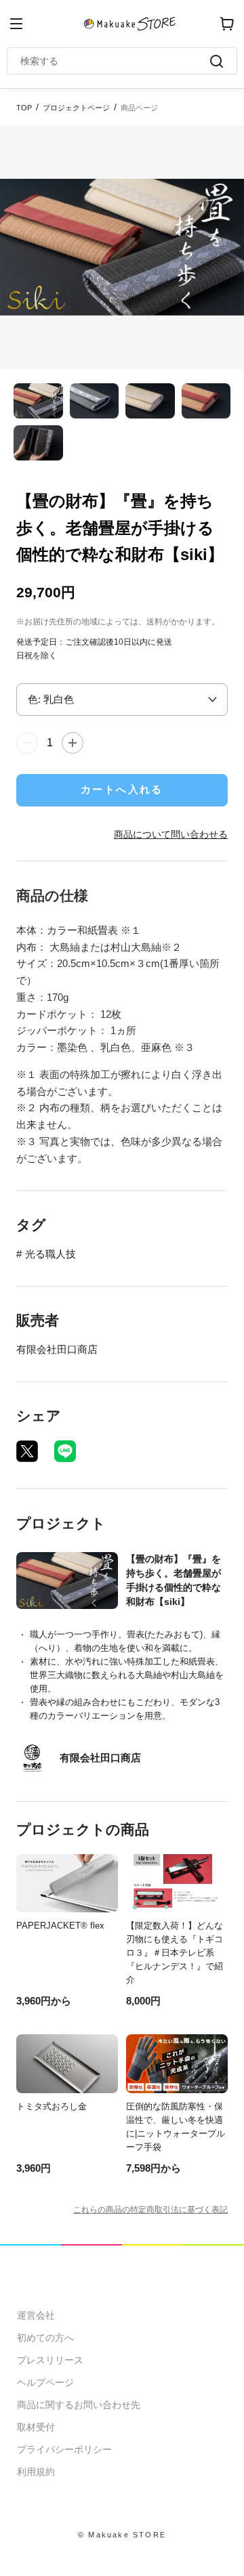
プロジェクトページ (76, 108)
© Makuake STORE (122, 2535)
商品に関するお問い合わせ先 (79, 2405)
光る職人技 (50, 1254)
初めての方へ (45, 2338)
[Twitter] (27, 1451)
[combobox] (115, 61)
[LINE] (65, 1451)
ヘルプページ (45, 2382)
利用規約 (36, 2472)
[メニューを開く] (16, 24)
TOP (24, 108)
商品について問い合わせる (171, 834)
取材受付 (36, 2427)
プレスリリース (50, 2360)
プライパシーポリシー (64, 2449)
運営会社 (36, 2315)
